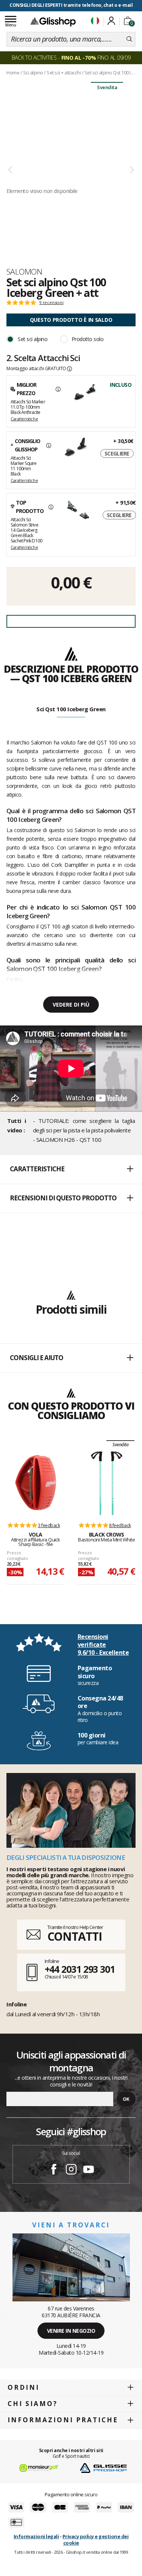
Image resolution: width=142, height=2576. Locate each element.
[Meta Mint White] (107, 1483)
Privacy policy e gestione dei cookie (96, 2540)
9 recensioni (51, 303)
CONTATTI (75, 1936)
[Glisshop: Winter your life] (53, 22)
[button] (71, 1169)
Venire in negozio (71, 2331)
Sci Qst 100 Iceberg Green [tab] (71, 709)
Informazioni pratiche (63, 2420)
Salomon (24, 272)
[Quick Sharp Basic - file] (36, 1483)
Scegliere (117, 453)
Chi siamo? (33, 2404)
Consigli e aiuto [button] (37, 1358)
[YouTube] (89, 2170)
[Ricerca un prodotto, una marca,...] (129, 39)
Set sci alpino (33, 339)
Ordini (23, 2387)
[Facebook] (54, 2170)
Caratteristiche (24, 419)
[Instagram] (71, 2170)
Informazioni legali (36, 2536)
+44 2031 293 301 (80, 1969)
